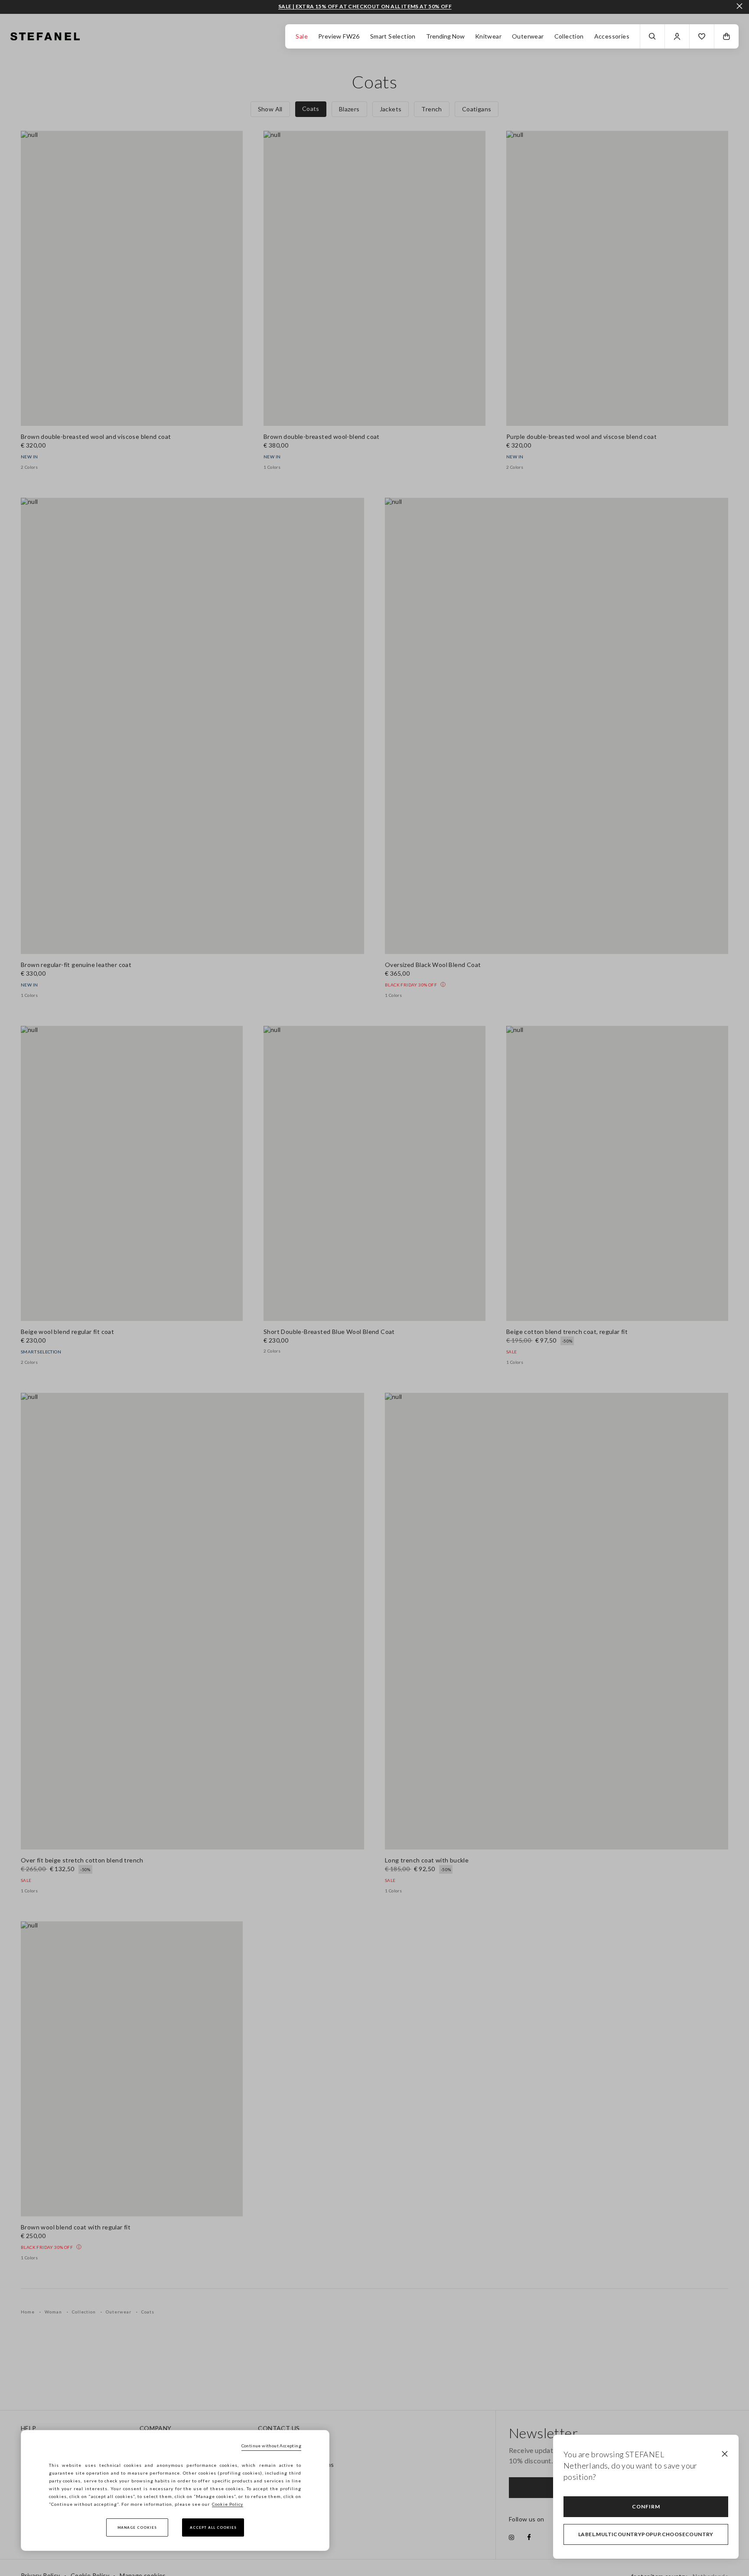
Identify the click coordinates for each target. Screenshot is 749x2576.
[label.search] (652, 36)
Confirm (646, 2506)
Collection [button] (569, 36)
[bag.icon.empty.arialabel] (726, 36)
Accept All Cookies (213, 2527)
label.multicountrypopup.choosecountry (646, 2534)
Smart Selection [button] (393, 36)
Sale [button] (302, 36)
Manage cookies (137, 2527)
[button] (702, 36)
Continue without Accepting (271, 2446)
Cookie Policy (228, 2504)
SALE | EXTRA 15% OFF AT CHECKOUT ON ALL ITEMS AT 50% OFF (365, 6)
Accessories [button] (612, 36)
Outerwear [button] (528, 36)
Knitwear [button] (488, 36)
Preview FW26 (339, 36)
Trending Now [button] (445, 36)
